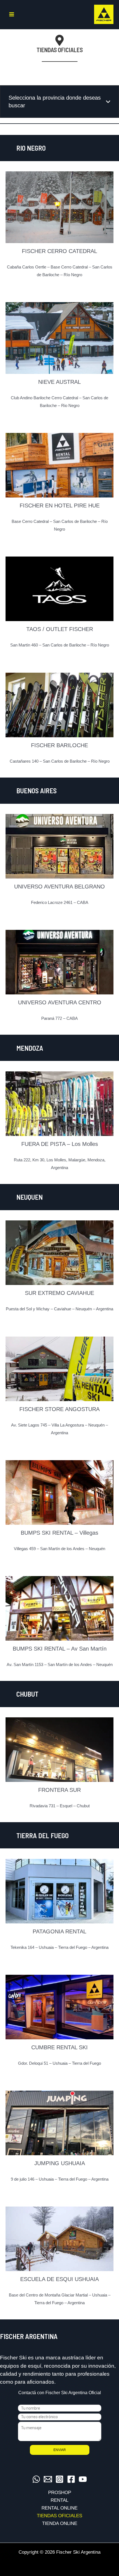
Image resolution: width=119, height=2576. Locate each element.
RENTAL (59, 2500)
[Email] (48, 2479)
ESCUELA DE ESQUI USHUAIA (59, 2279)
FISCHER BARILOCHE (59, 745)
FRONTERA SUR (59, 1790)
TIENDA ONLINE (60, 2523)
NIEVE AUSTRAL (59, 382)
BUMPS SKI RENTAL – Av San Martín (60, 1649)
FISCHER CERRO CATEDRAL (59, 251)
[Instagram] (59, 2479)
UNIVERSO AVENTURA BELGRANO (59, 887)
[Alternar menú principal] (12, 14)
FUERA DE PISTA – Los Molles (60, 1144)
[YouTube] (83, 2479)
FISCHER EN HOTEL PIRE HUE (60, 505)
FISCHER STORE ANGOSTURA (59, 1409)
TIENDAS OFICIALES (59, 2516)
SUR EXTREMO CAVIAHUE (59, 1293)
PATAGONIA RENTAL (59, 1931)
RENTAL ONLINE (59, 2508)
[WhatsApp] (36, 2479)
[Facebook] (71, 2479)
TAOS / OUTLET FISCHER (60, 629)
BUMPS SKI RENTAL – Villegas (59, 1533)
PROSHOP (60, 2493)
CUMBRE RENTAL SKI (59, 2047)
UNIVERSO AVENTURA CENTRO (60, 1002)
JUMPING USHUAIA (60, 2163)
